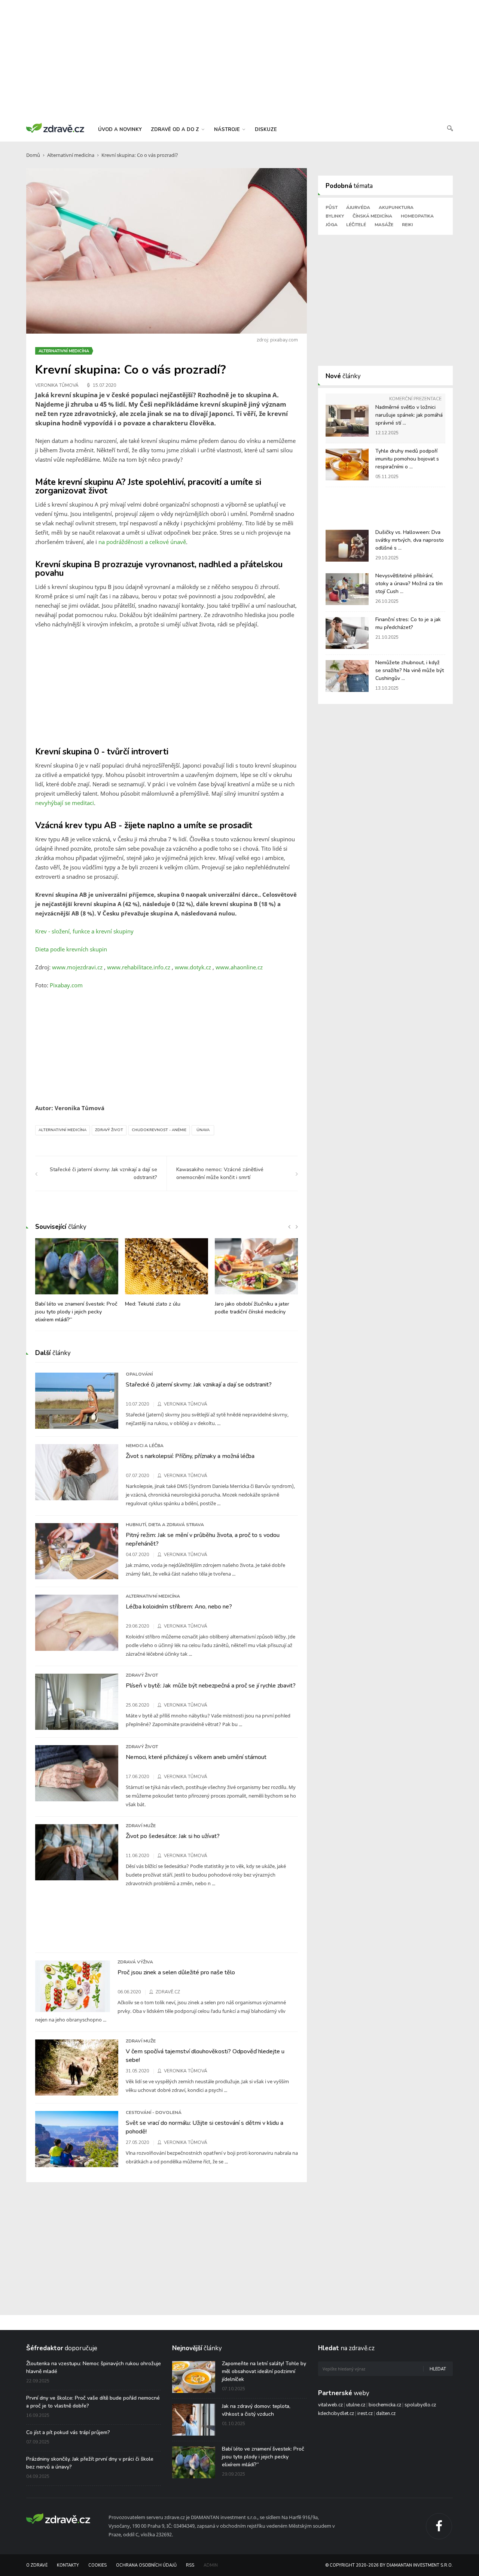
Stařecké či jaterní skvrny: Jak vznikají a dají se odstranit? (199, 1385)
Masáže (384, 225)
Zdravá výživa (135, 1962)
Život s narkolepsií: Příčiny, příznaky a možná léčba (190, 1456)
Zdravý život (109, 1130)
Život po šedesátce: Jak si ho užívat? (173, 1836)
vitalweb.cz (330, 2405)
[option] (77, 1284)
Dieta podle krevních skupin (71, 949)
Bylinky (335, 216)
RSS (190, 2565)
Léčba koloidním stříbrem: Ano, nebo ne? (179, 1607)
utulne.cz (356, 2405)
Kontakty (68, 2565)
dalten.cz (386, 2414)
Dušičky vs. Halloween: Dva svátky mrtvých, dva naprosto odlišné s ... (410, 540)
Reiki (407, 225)
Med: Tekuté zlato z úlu (153, 1304)
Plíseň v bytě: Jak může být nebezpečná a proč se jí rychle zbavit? (211, 1686)
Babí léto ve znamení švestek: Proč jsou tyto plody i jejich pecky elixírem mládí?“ (76, 1312)
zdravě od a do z (176, 130)
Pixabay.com (66, 985)
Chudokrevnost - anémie (159, 1130)
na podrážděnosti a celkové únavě (142, 542)
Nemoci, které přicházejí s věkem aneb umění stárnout (196, 1757)
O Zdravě (37, 2565)
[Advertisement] (239, 60)
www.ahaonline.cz (239, 967)
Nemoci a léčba (145, 1446)
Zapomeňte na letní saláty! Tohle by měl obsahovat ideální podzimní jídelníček (264, 2371)
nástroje (228, 130)
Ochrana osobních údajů (146, 2565)
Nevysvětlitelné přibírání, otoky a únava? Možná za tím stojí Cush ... (409, 584)
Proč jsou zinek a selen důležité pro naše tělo (176, 1972)
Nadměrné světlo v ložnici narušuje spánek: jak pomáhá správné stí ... (409, 415)
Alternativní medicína (71, 155)
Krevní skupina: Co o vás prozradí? (140, 155)
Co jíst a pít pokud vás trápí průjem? (68, 2432)
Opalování (139, 1374)
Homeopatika (417, 216)
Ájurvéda (358, 207)
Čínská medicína (372, 216)
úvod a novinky (120, 130)
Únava (203, 1130)
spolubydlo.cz (420, 2405)
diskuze (266, 130)
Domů (33, 155)
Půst (332, 207)
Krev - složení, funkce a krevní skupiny (84, 931)
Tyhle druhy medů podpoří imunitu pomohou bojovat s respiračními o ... (407, 459)
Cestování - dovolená (154, 2112)
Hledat (438, 2369)
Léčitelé (356, 225)
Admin (211, 2565)
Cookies (97, 2565)
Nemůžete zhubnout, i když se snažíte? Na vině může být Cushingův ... (410, 670)
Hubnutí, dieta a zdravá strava (165, 1525)
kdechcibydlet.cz (336, 2414)
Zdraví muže (141, 1826)
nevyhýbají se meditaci (65, 803)
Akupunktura (396, 207)
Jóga (332, 225)
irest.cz (365, 2414)
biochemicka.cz (385, 2405)
